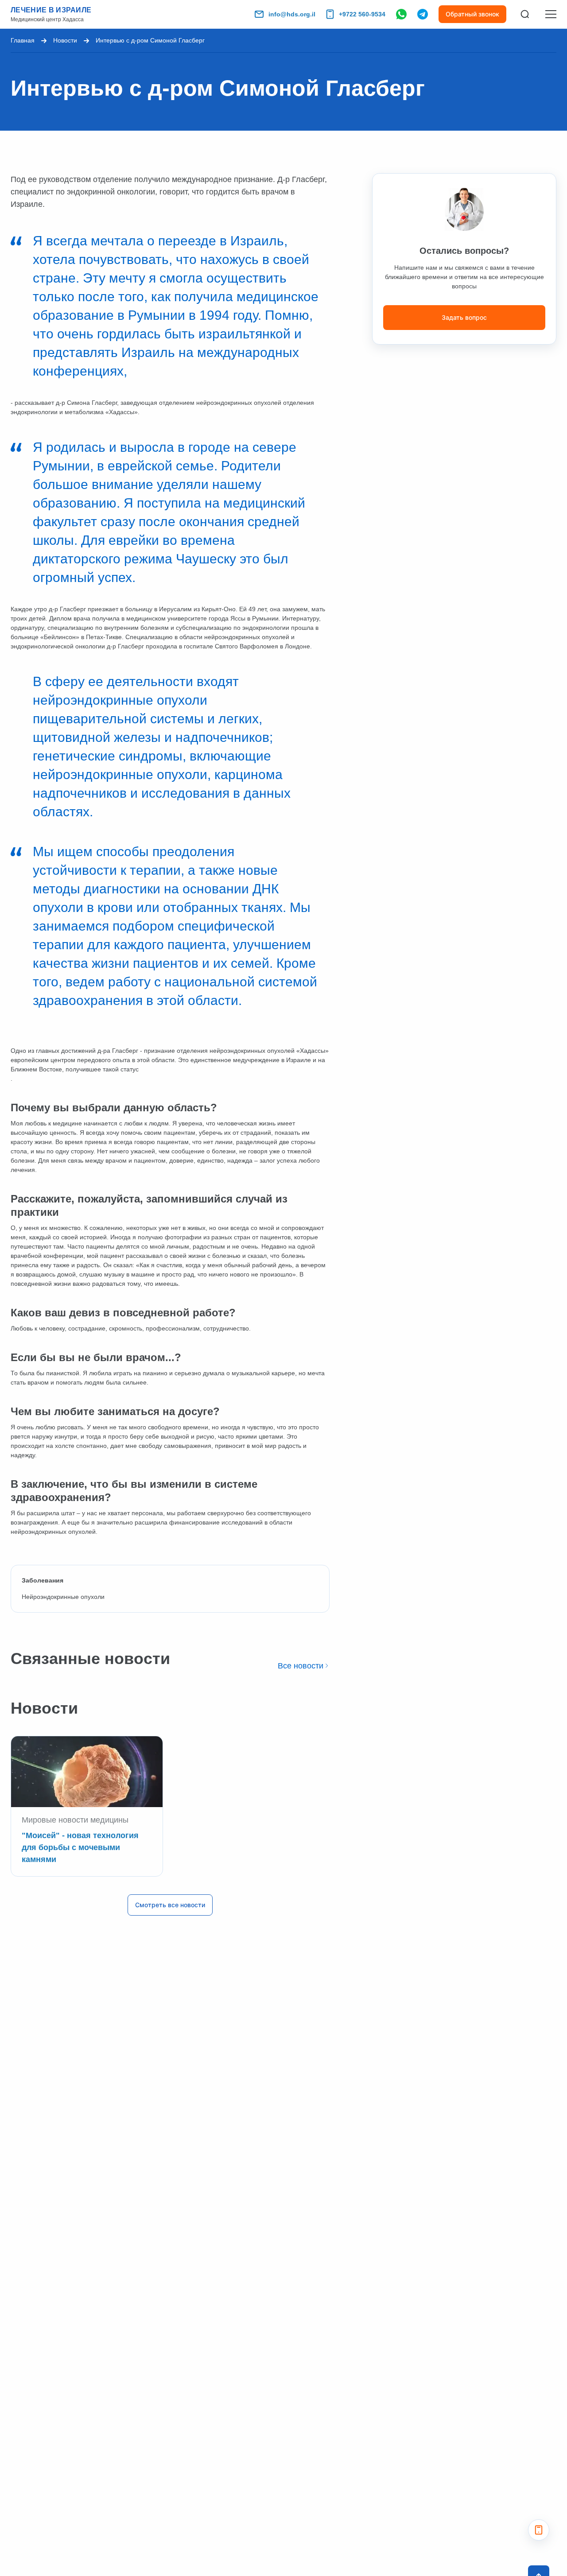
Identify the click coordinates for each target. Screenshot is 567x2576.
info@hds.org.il (292, 14)
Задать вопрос (464, 317)
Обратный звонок (472, 14)
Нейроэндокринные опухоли (63, 1597)
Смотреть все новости (170, 1905)
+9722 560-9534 (362, 14)
